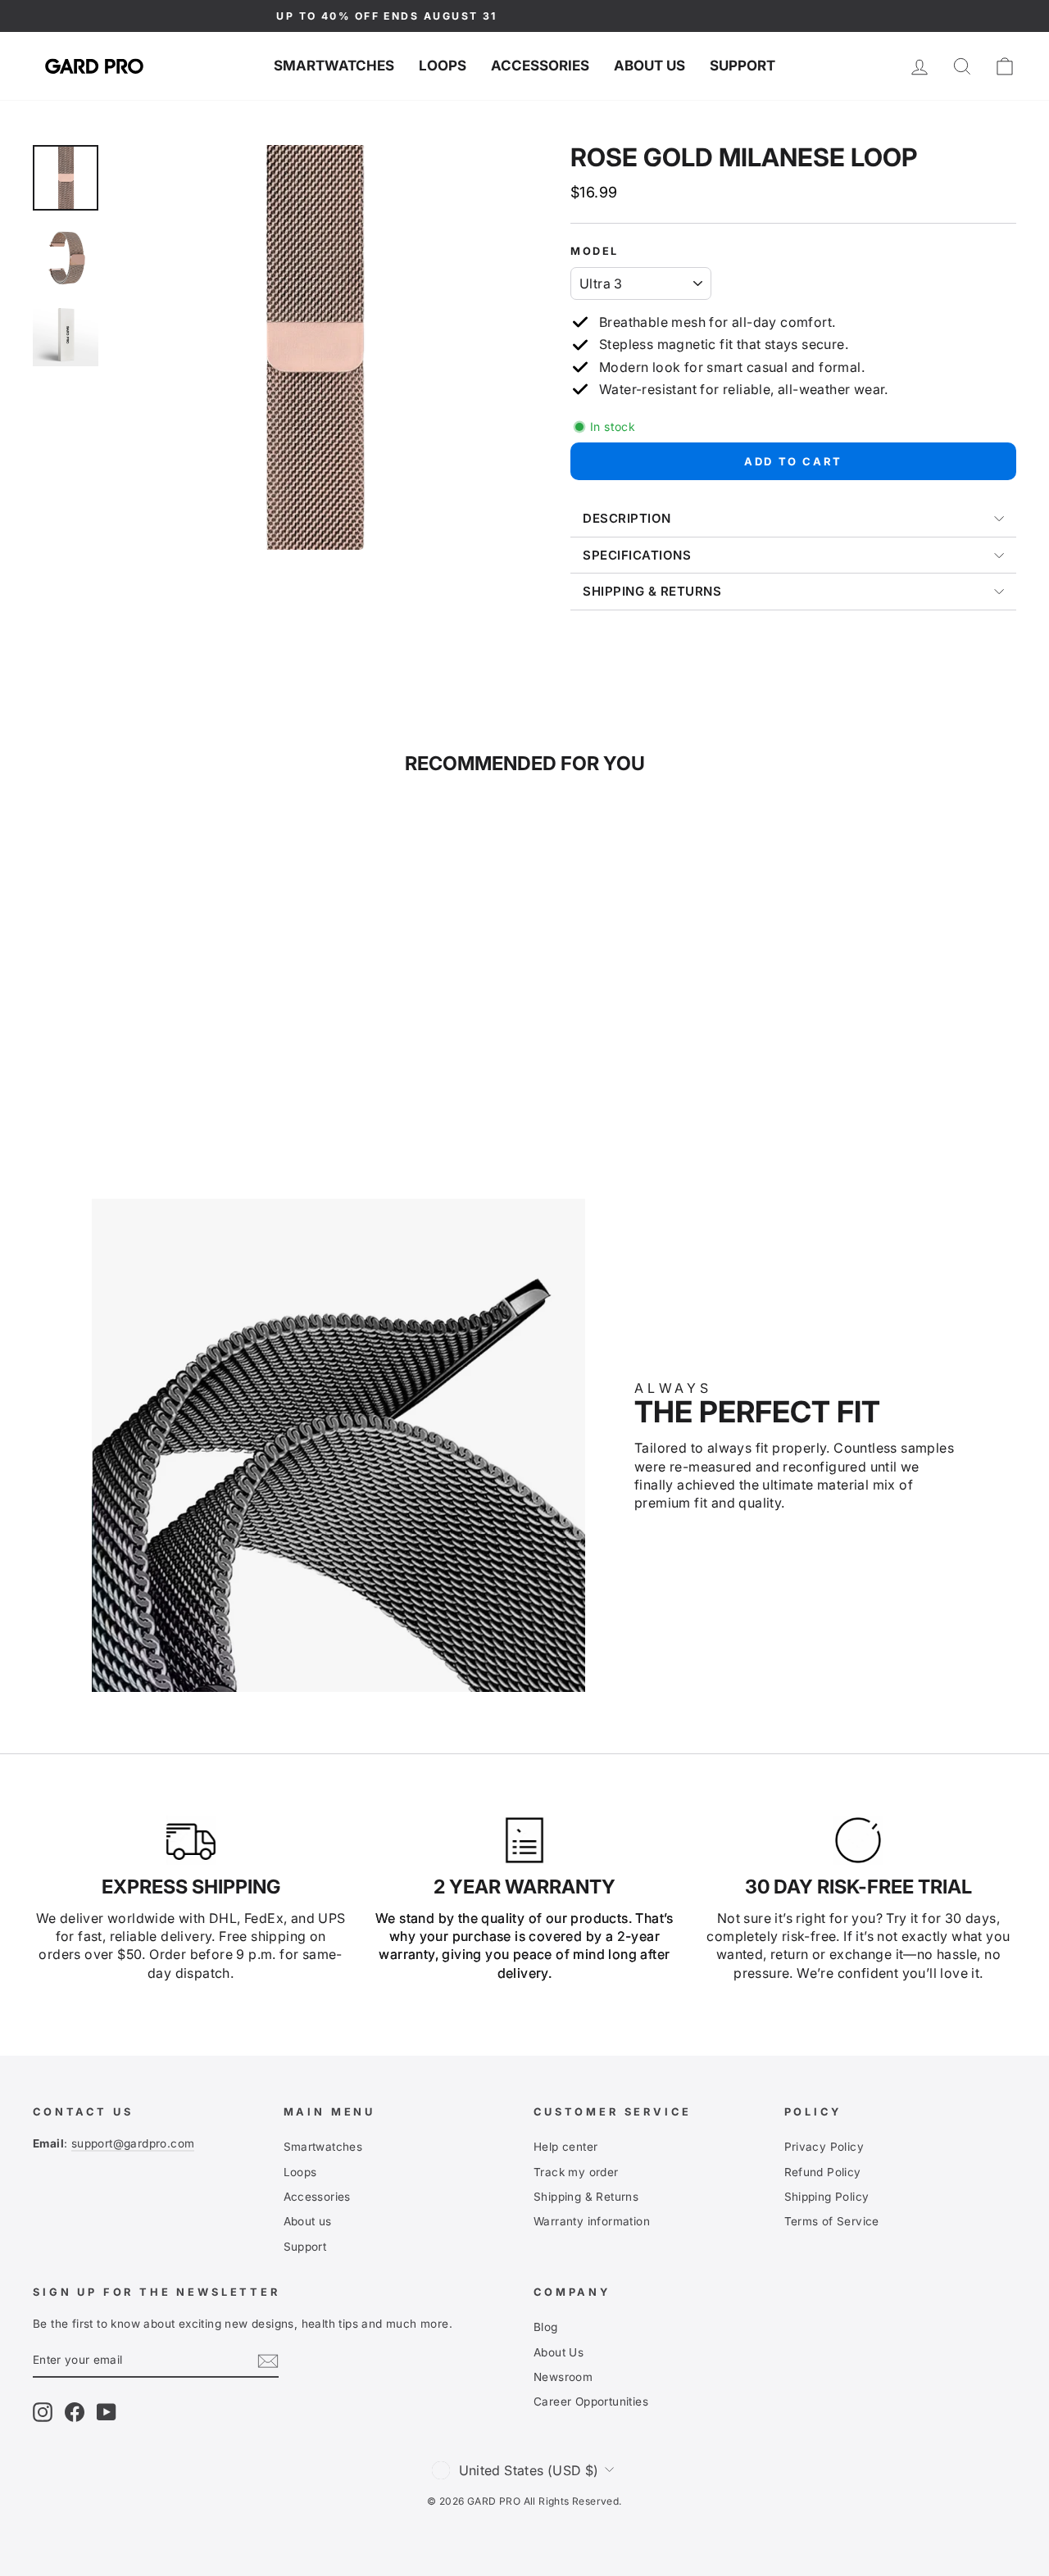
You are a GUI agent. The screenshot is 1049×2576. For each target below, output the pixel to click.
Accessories (540, 66)
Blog (546, 2327)
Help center (565, 2147)
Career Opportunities (591, 2401)
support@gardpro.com (133, 2143)
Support (742, 66)
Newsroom (563, 2377)
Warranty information (592, 2221)
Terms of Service (832, 2221)
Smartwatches (334, 66)
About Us (559, 2352)
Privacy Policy (824, 2147)
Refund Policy (823, 2172)
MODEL (595, 251)
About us (649, 66)
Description (627, 518)
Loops (443, 66)
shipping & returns (652, 591)
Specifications (637, 555)
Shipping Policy (827, 2197)
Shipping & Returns (586, 2197)
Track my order (576, 2172)
